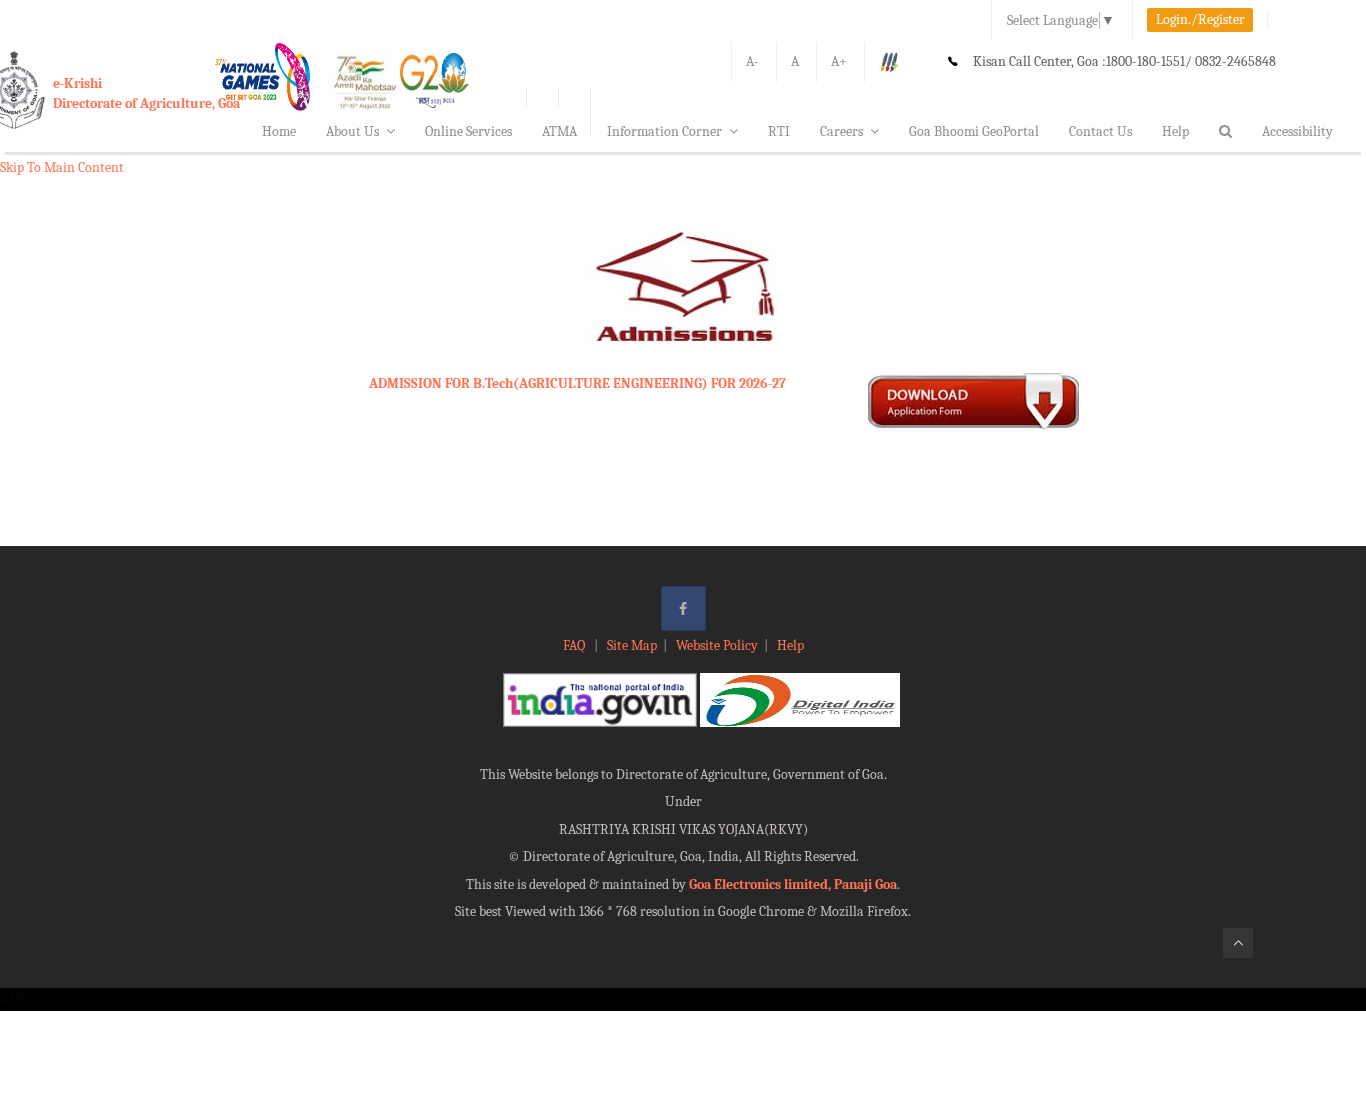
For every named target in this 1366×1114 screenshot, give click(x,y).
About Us (352, 131)
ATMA (559, 131)
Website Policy (717, 645)
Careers (841, 131)
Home (279, 131)
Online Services (468, 131)
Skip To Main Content (62, 167)
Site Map (632, 645)
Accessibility (1297, 131)
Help (1175, 131)
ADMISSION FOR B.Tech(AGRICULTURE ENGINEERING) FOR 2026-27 (577, 383)
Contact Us (1100, 131)
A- (752, 61)
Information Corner (664, 131)
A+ (839, 61)
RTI (779, 131)
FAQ (575, 645)
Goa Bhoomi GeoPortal (974, 131)
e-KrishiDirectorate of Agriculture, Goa (146, 93)
